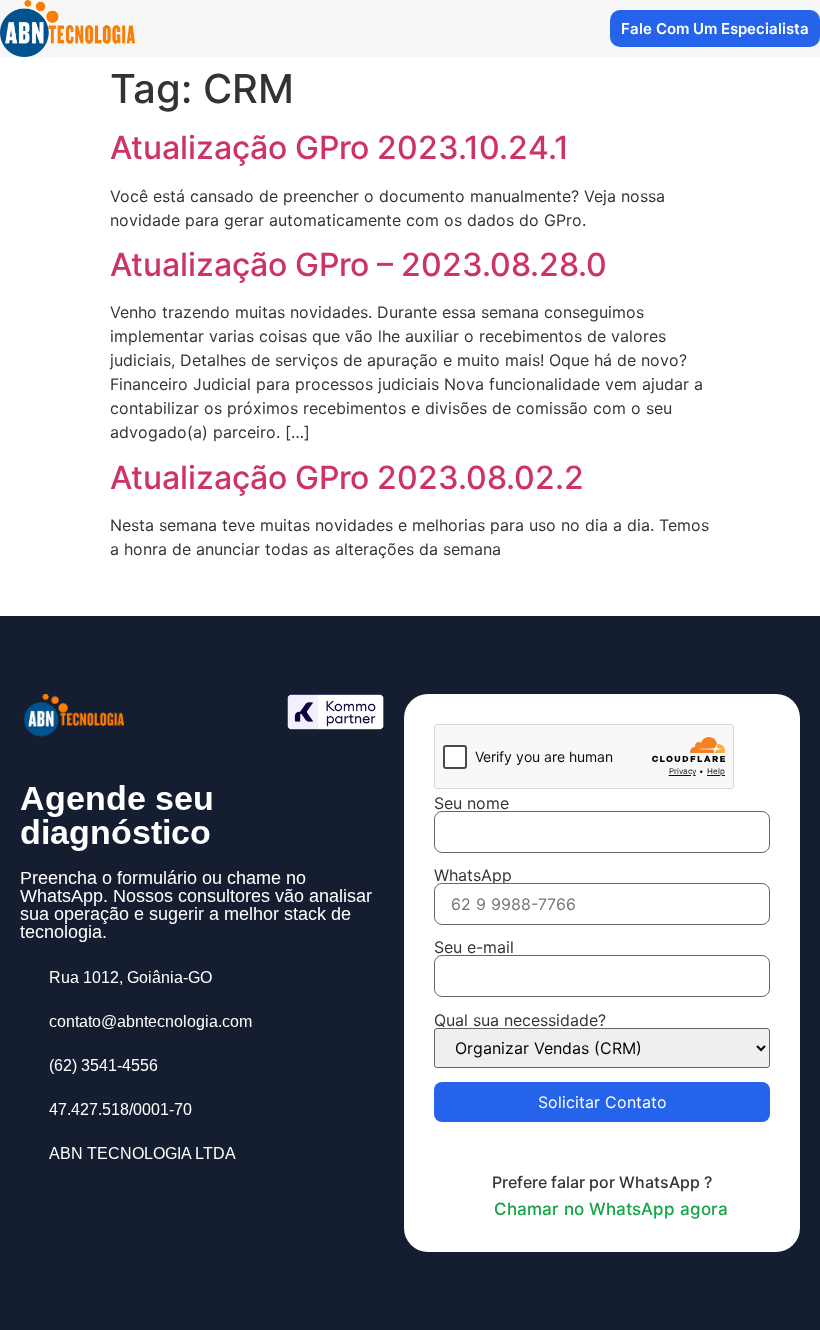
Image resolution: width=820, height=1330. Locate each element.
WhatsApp (473, 876)
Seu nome (471, 804)
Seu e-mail (474, 948)
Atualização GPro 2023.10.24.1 (339, 147)
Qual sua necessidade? (520, 1021)
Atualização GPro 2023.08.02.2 (347, 477)
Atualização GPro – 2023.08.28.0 (358, 264)
